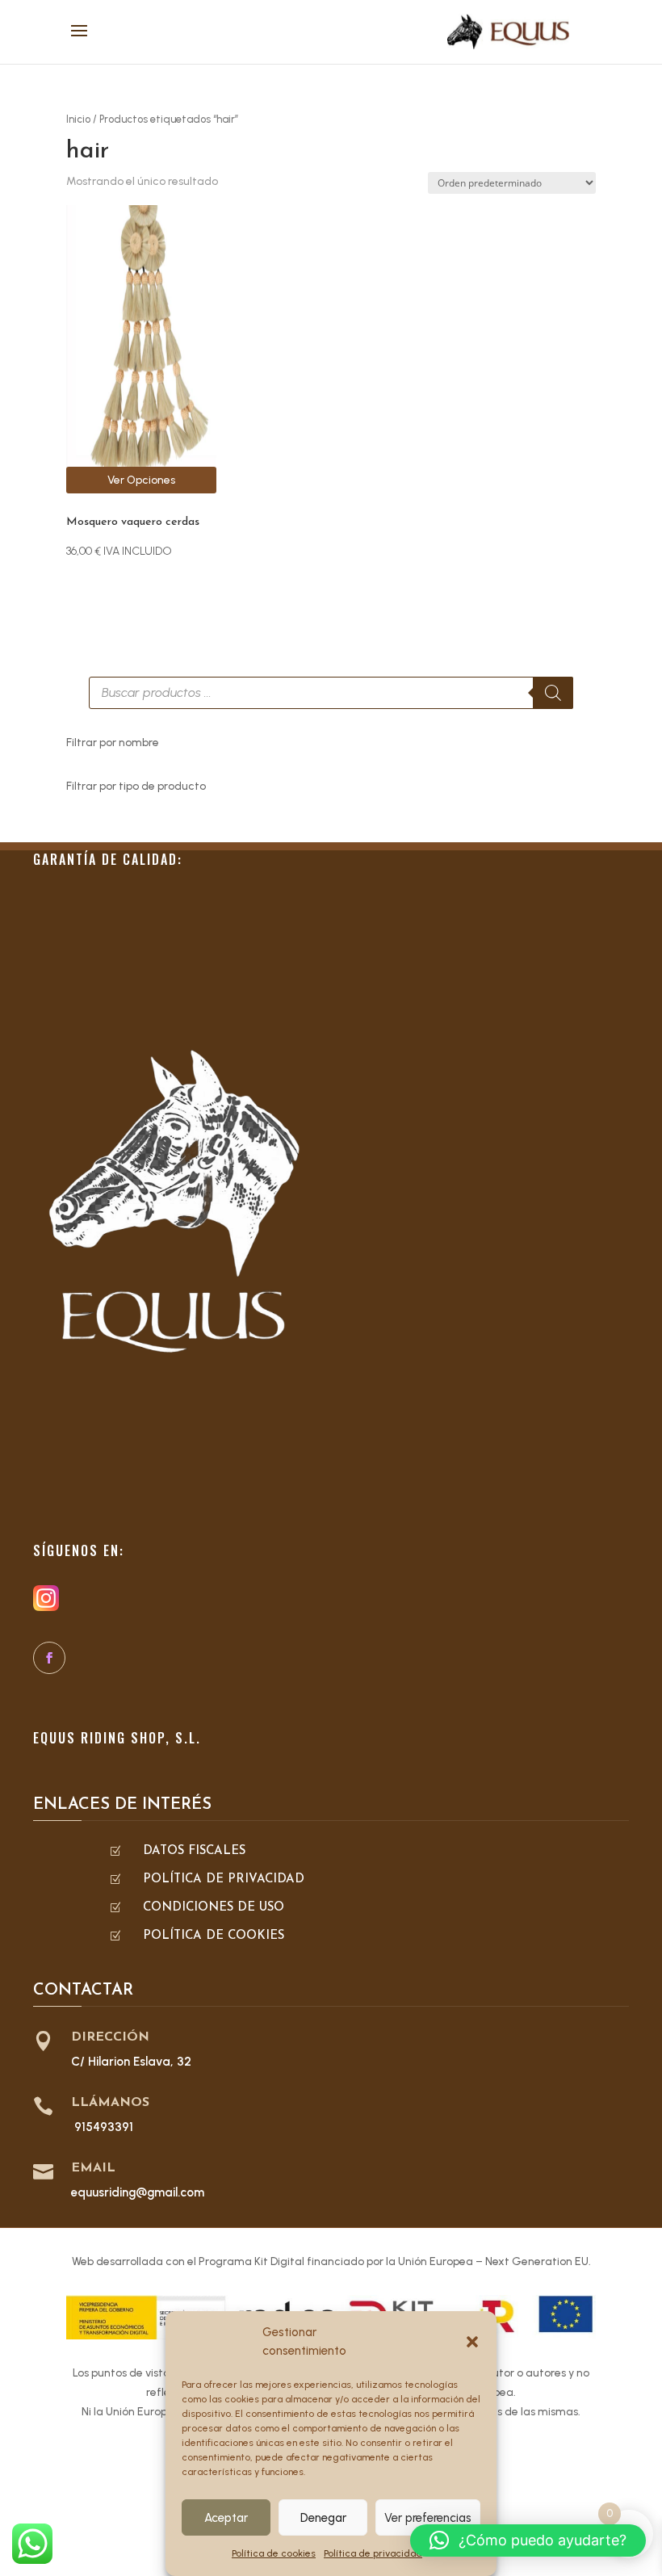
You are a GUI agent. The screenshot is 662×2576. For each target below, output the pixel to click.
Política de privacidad (373, 2553)
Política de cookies (274, 2553)
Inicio (78, 119)
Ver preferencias (428, 2518)
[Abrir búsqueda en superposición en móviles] (331, 693)
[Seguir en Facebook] (49, 1658)
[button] (472, 2342)
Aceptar (226, 2518)
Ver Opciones (141, 480)
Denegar (323, 2518)
